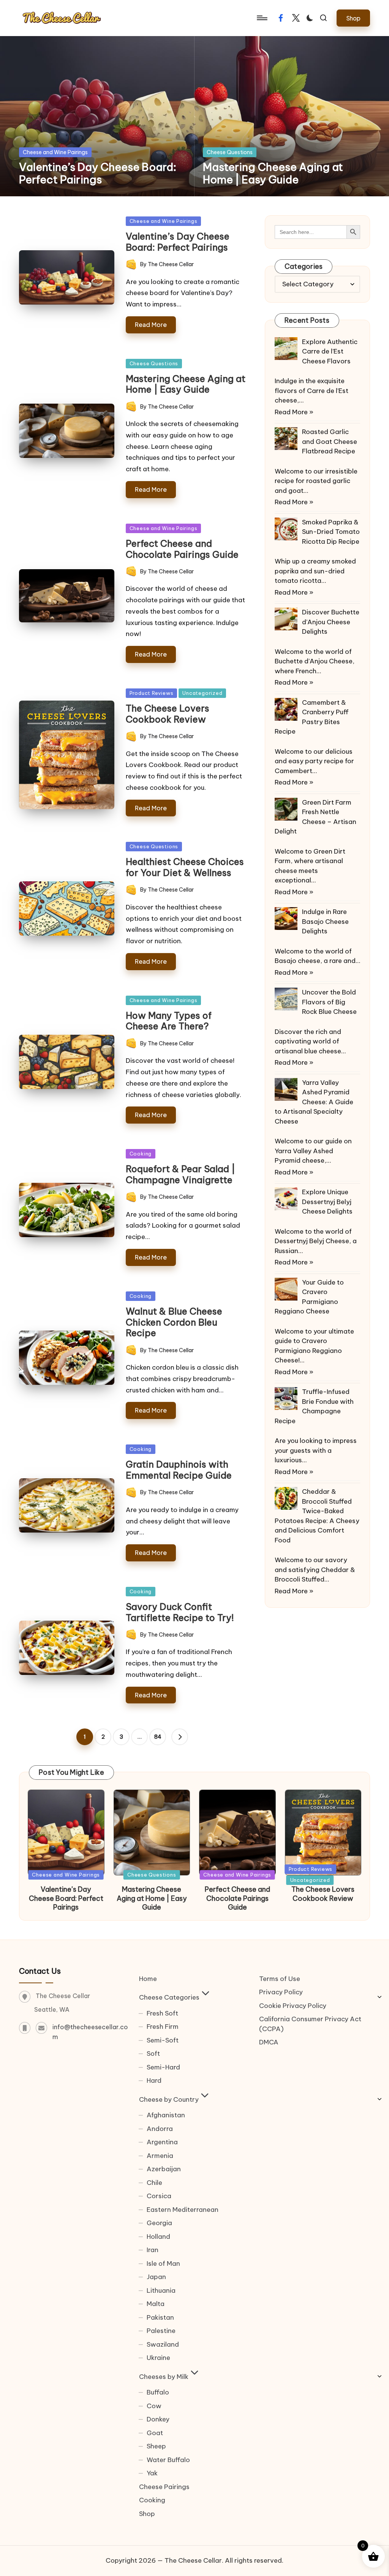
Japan (156, 2277)
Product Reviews (152, 693)
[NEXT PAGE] (180, 1737)
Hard (154, 2080)
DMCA (269, 2042)
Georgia (159, 2223)
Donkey (158, 2419)
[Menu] (262, 18)
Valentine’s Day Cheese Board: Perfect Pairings (98, 173)
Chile (154, 2183)
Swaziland (163, 2344)
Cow (154, 2406)
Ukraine (158, 2358)
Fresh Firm (163, 2027)
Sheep (156, 2446)
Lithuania (161, 2290)
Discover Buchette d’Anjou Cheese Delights (331, 622)
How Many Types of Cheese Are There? (169, 1021)
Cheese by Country (169, 2099)
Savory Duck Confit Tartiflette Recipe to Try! (180, 1612)
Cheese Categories (169, 1997)
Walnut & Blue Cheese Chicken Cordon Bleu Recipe (174, 1322)
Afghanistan (166, 2115)
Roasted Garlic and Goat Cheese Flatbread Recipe (330, 441)
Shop (147, 2514)
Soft (153, 2054)
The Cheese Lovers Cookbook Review (168, 714)
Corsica (159, 2196)
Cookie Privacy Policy (293, 2006)
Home (148, 1979)
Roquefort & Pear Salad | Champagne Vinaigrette (180, 1174)
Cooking (141, 1154)
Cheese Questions (230, 152)
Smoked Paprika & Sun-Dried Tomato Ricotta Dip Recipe (331, 532)
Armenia (160, 2156)
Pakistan (160, 2317)
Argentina (162, 2142)
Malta (156, 2304)
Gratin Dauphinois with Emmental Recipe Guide (179, 1470)
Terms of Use (280, 1979)
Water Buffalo (168, 2460)
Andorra (160, 2129)
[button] (353, 18)
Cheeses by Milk (164, 2377)
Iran (153, 2250)
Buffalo (158, 2392)
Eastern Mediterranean (183, 2210)
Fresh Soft (162, 2013)
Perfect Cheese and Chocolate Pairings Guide (182, 549)
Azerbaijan (164, 2169)
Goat (155, 2433)
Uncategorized (202, 693)
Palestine (161, 2331)
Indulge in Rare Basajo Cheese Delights (325, 921)
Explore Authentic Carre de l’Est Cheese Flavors (330, 351)
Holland (158, 2237)
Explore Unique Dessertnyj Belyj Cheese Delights (327, 1202)
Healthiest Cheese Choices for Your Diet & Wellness (185, 867)
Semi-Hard (163, 2067)
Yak (152, 2473)
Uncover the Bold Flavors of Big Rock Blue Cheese (329, 1002)
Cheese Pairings (164, 2487)
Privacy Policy (281, 1992)
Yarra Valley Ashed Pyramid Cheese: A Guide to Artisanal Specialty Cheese (314, 1102)
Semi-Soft (163, 2040)
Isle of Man (163, 2263)
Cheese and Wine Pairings (55, 152)
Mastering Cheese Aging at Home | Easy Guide (273, 173)
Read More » (294, 412)
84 (158, 1737)
